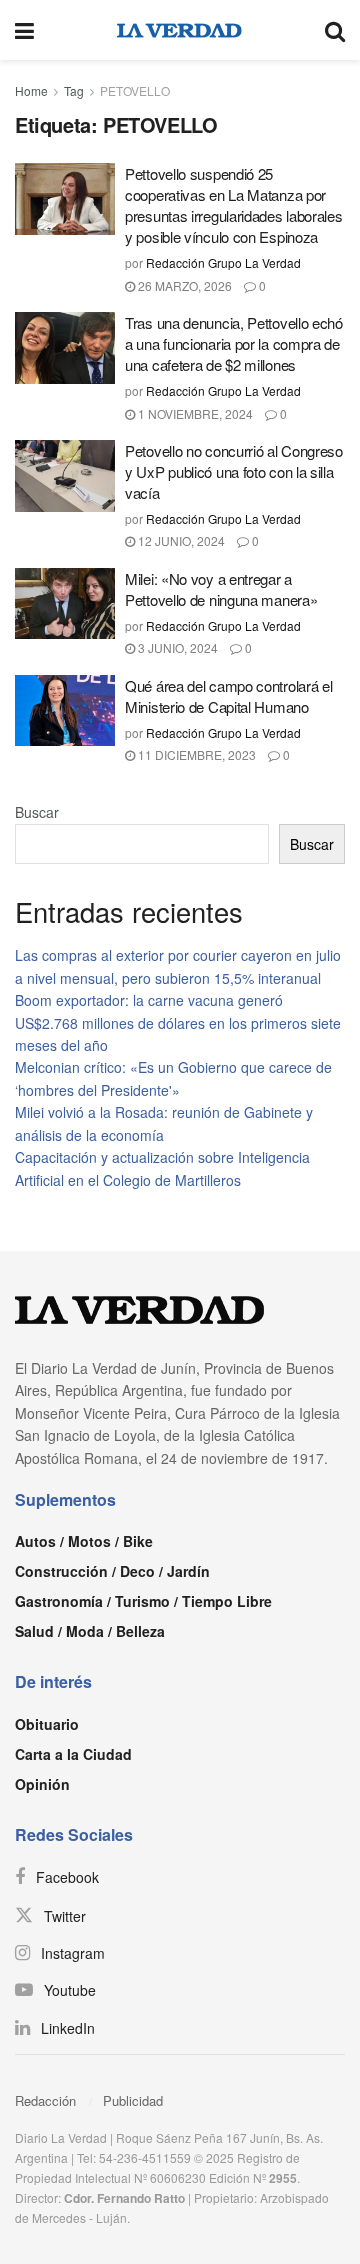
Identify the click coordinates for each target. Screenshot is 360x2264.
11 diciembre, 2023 (195, 754)
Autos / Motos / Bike (84, 1541)
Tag (74, 90)
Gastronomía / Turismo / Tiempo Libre (143, 1601)
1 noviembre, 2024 (194, 413)
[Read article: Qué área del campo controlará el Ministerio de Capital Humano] (65, 711)
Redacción (45, 2100)
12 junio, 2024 (180, 540)
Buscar (37, 812)
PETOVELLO (135, 90)
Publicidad (133, 2100)
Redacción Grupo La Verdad (223, 262)
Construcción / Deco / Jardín (112, 1571)
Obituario (47, 1724)
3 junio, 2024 (176, 647)
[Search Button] (335, 30)
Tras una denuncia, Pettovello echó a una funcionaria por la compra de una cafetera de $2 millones (234, 343)
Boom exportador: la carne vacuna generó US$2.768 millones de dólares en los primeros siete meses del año (178, 1022)
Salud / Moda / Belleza (90, 1631)
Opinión (42, 1784)
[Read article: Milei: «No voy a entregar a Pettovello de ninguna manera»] (65, 604)
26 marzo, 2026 (183, 285)
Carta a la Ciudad (73, 1754)
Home (31, 90)
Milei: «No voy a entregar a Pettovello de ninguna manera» (221, 589)
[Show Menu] (24, 30)
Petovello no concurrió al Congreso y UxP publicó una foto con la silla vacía (234, 471)
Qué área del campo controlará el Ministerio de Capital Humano (228, 696)
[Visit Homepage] (179, 30)
